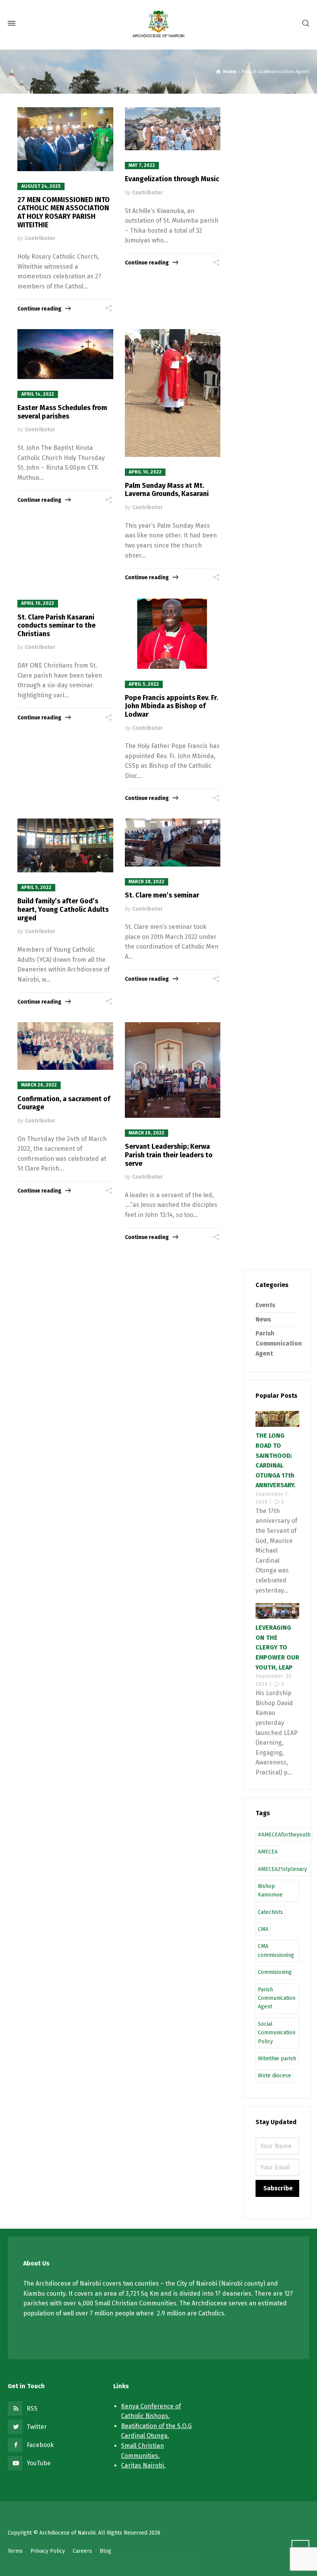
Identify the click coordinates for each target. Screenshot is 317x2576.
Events (265, 1305)
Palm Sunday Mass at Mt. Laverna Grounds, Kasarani (167, 490)
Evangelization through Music (172, 179)
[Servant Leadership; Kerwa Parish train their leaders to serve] (173, 1070)
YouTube (39, 2463)
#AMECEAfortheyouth (284, 1835)
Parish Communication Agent (279, 1343)
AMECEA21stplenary (282, 1869)
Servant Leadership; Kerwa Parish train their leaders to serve (169, 1155)
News (263, 1319)
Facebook (40, 2445)
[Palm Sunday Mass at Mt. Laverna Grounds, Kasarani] (173, 393)
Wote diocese (274, 2076)
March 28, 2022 (147, 882)
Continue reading (39, 309)
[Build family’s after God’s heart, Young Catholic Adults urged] (65, 845)
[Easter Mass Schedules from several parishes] (65, 354)
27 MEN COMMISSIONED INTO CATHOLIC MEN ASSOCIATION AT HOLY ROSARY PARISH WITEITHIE (64, 212)
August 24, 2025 (41, 186)
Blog (106, 2551)
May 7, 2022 (142, 165)
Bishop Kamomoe (270, 1890)
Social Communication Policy (277, 2033)
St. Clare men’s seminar (162, 895)
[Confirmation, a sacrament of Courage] (65, 1046)
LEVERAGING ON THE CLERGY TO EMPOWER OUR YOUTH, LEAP (277, 1647)
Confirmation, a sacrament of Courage (64, 1103)
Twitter (37, 2427)
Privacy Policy (48, 2551)
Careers (82, 2551)
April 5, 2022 (144, 684)
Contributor (40, 238)
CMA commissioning (276, 1950)
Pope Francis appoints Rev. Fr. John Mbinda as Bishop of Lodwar (171, 706)
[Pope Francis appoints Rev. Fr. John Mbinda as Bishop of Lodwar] (173, 633)
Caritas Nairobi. (143, 2465)
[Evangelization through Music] (173, 129)
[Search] (304, 23)
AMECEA (268, 1852)
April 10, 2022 (145, 472)
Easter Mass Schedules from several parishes (62, 412)
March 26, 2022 (39, 1085)
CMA (263, 1929)
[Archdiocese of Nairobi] (158, 23)
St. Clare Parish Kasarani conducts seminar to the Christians (56, 626)
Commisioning (275, 1972)
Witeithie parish (277, 2059)
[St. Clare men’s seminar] (173, 843)
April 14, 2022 (38, 394)
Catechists (270, 1912)
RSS (32, 2409)
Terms (15, 2551)
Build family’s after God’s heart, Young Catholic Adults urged (63, 909)
